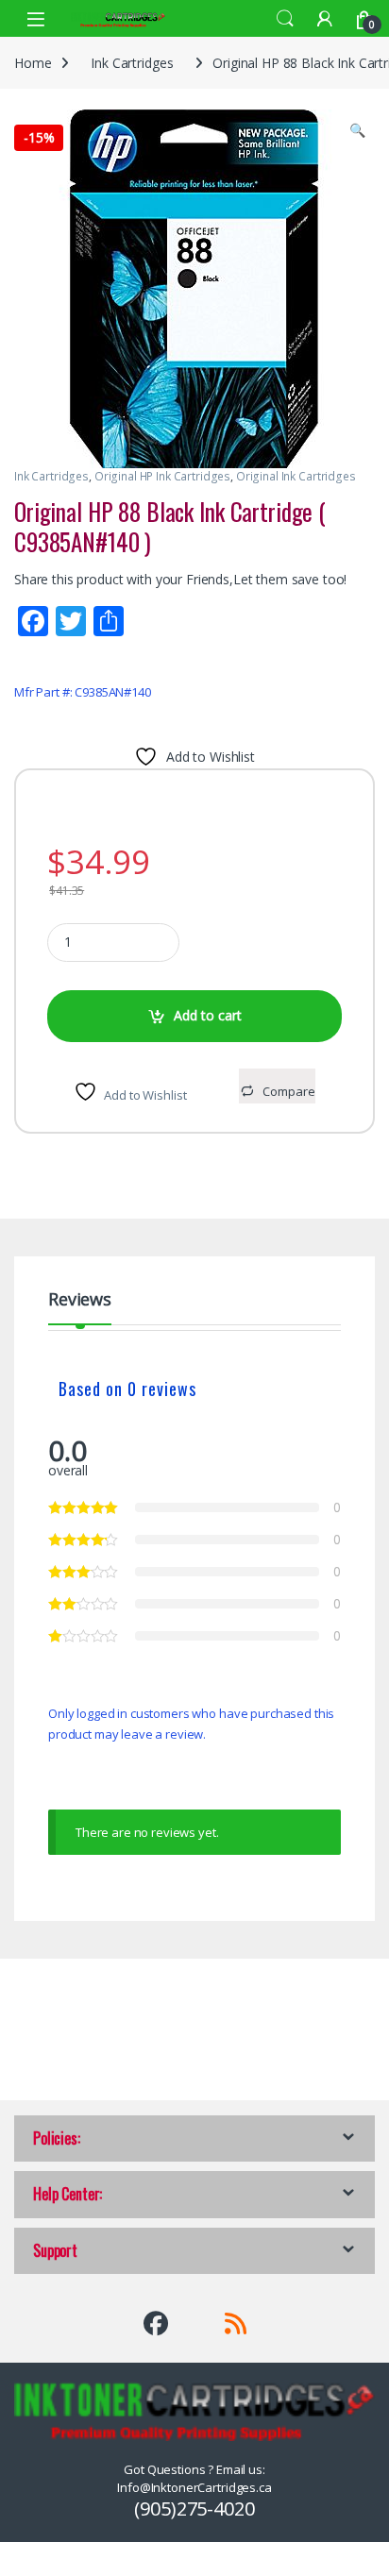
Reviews (80, 1300)
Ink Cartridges (132, 63)
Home (33, 63)
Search (285, 19)
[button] (357, 130)
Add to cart (208, 1015)
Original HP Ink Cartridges (162, 476)
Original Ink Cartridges (296, 476)
